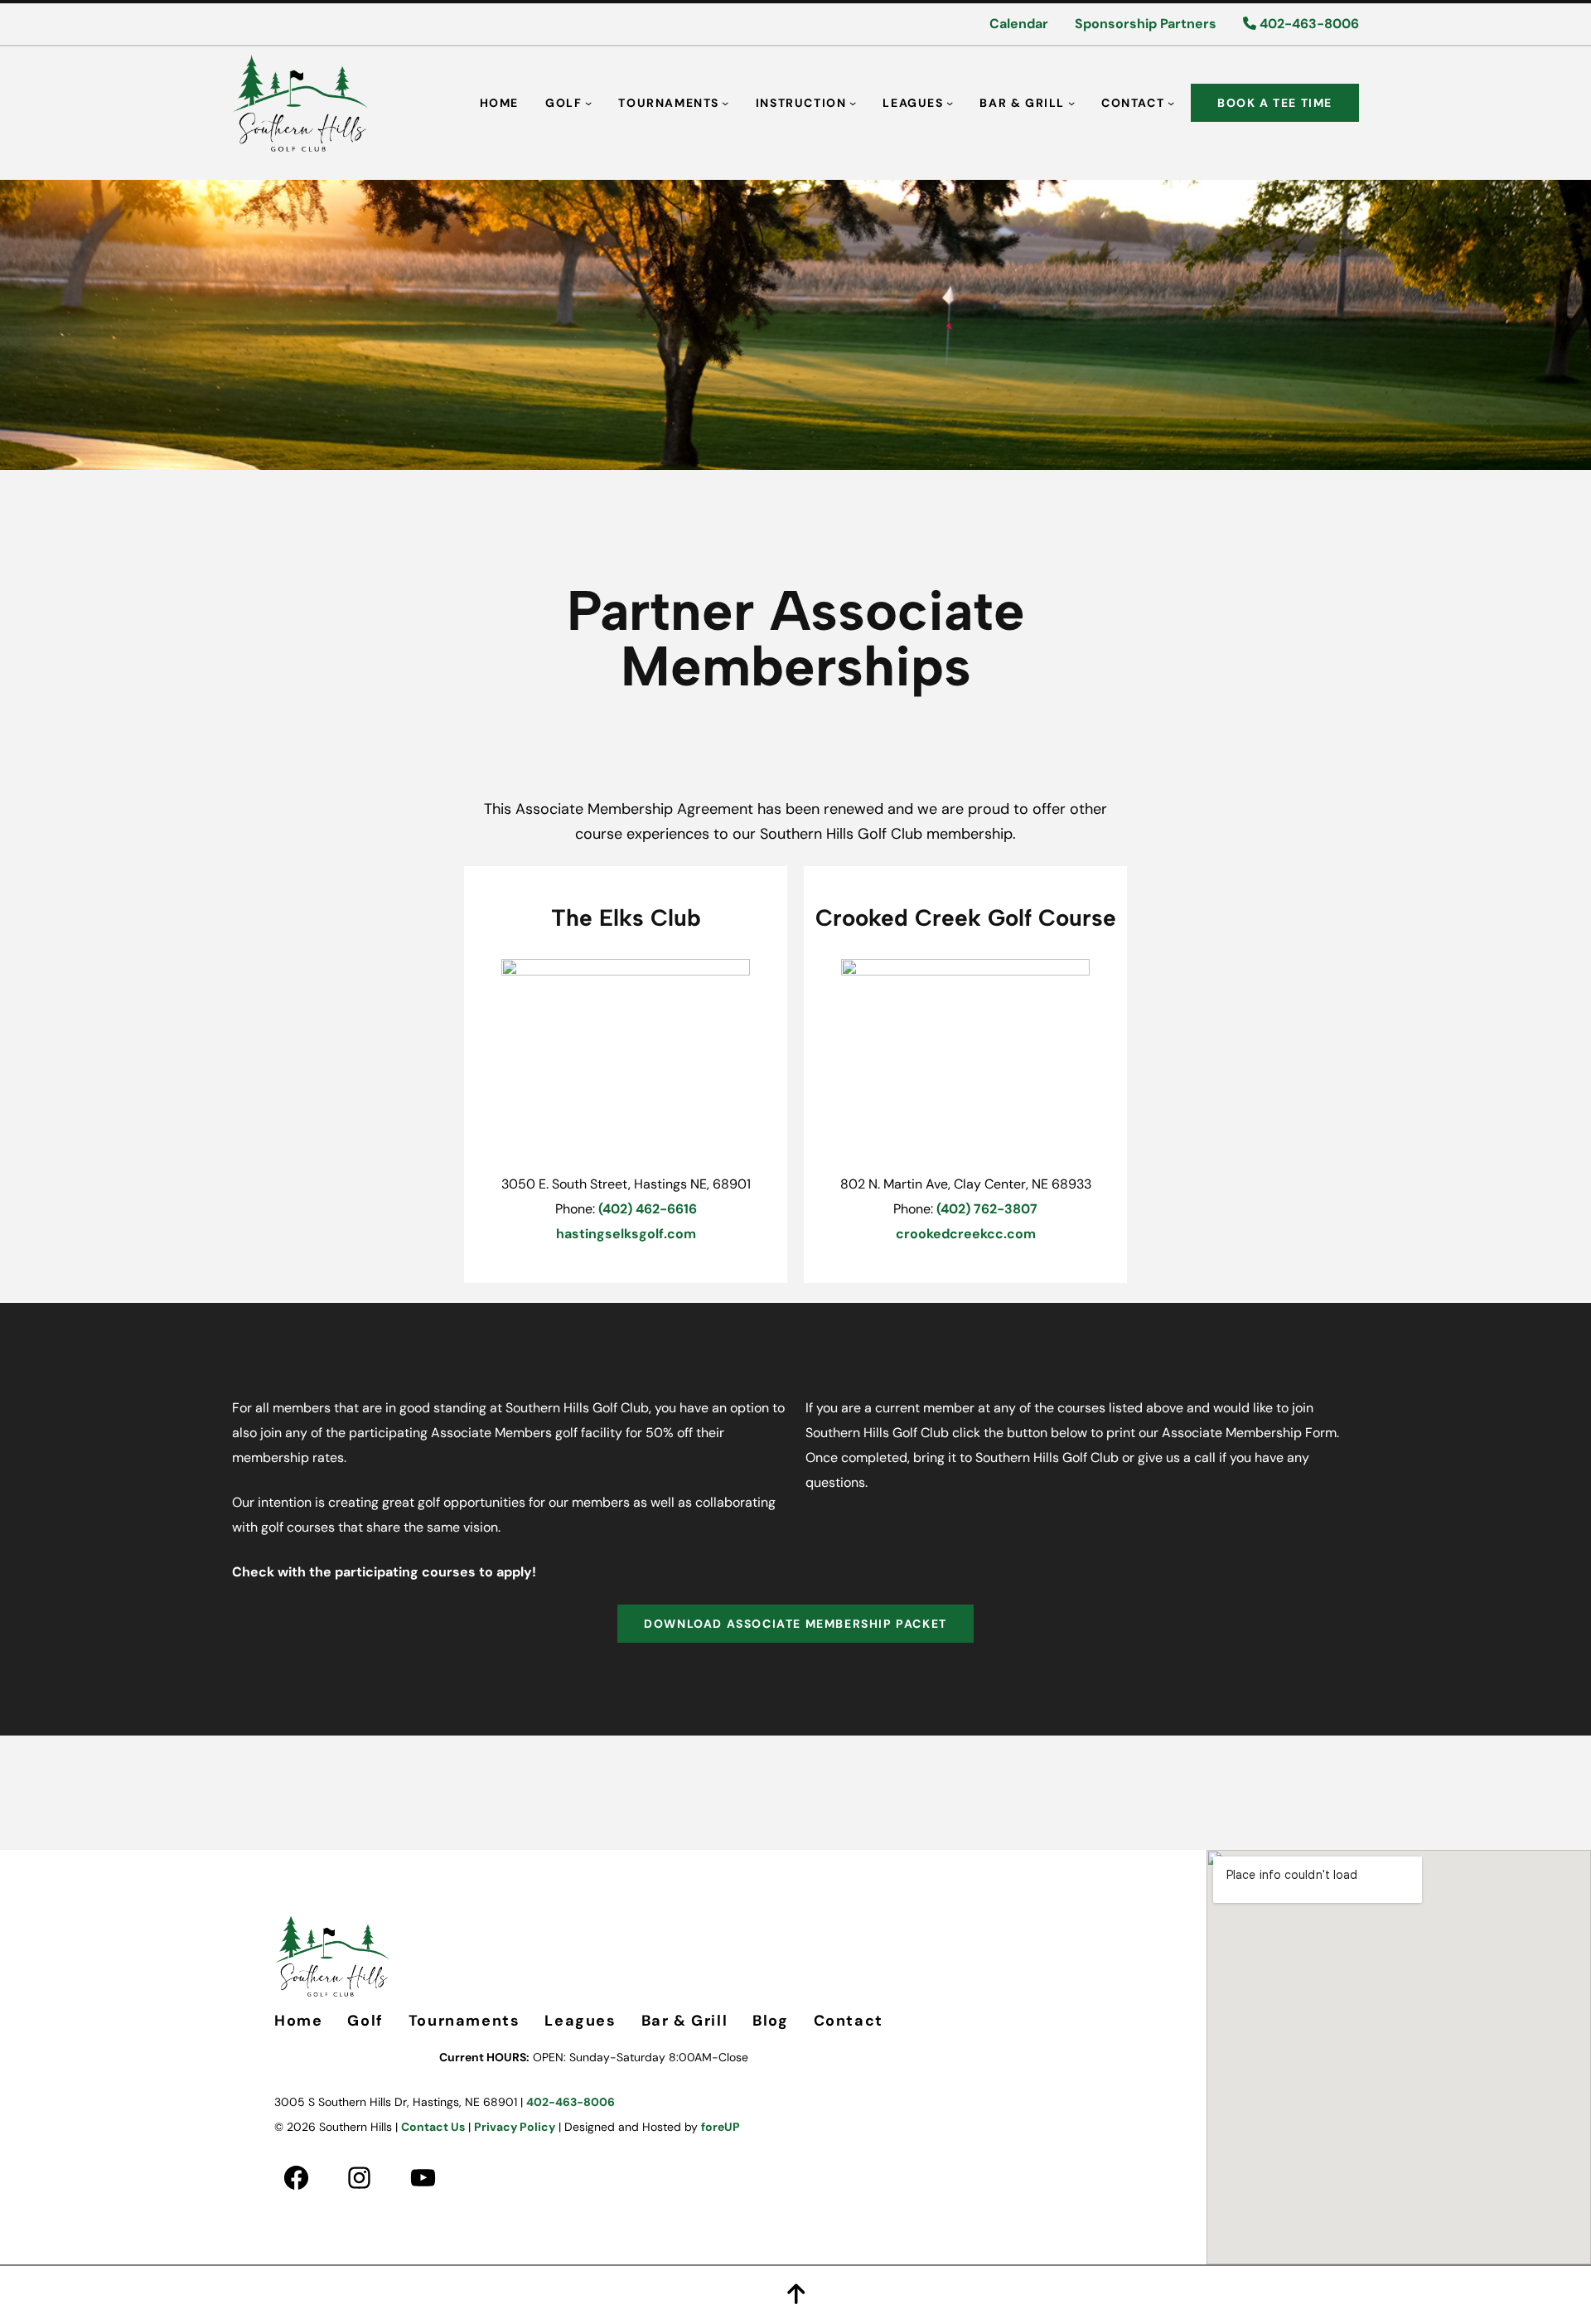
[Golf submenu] (588, 103)
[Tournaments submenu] (725, 103)
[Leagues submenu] (950, 103)
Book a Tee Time (1275, 103)
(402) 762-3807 (987, 1209)
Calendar (1019, 24)
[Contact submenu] (1171, 103)
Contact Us (433, 2127)
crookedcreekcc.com (966, 1234)
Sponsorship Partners (1146, 24)
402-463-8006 (1308, 24)
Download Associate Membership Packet (795, 1624)
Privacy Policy (515, 2127)
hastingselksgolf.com (626, 1234)
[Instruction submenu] (853, 103)
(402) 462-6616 (648, 1209)
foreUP (721, 2127)
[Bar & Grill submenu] (1071, 103)
